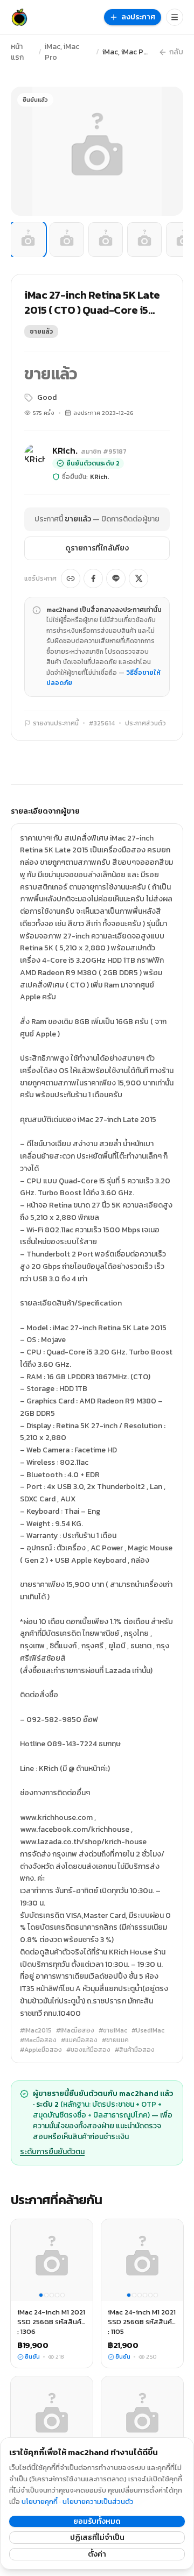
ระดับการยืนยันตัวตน (52, 2152)
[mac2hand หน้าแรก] (19, 17)
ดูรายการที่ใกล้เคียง (97, 548)
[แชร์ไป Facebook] (93, 578)
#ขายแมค (115, 2040)
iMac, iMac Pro (62, 52)
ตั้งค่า (97, 2554)
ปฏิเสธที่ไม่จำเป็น (97, 2538)
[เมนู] (175, 17)
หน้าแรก (17, 52)
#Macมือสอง (38, 2040)
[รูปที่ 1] (28, 239)
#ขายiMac (113, 2030)
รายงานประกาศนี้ (56, 723)
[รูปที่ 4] (144, 239)
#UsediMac (148, 2030)
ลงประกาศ (138, 17)
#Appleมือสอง (41, 2050)
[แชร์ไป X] (138, 578)
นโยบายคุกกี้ (40, 2501)
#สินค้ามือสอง (135, 2050)
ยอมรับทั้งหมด (97, 2521)
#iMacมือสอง (75, 2030)
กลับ (176, 52)
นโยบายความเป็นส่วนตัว (98, 2501)
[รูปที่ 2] (67, 239)
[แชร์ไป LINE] (116, 578)
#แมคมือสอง (79, 2040)
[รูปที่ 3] (106, 239)
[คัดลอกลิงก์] (71, 578)
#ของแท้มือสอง (88, 2050)
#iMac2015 (36, 2030)
